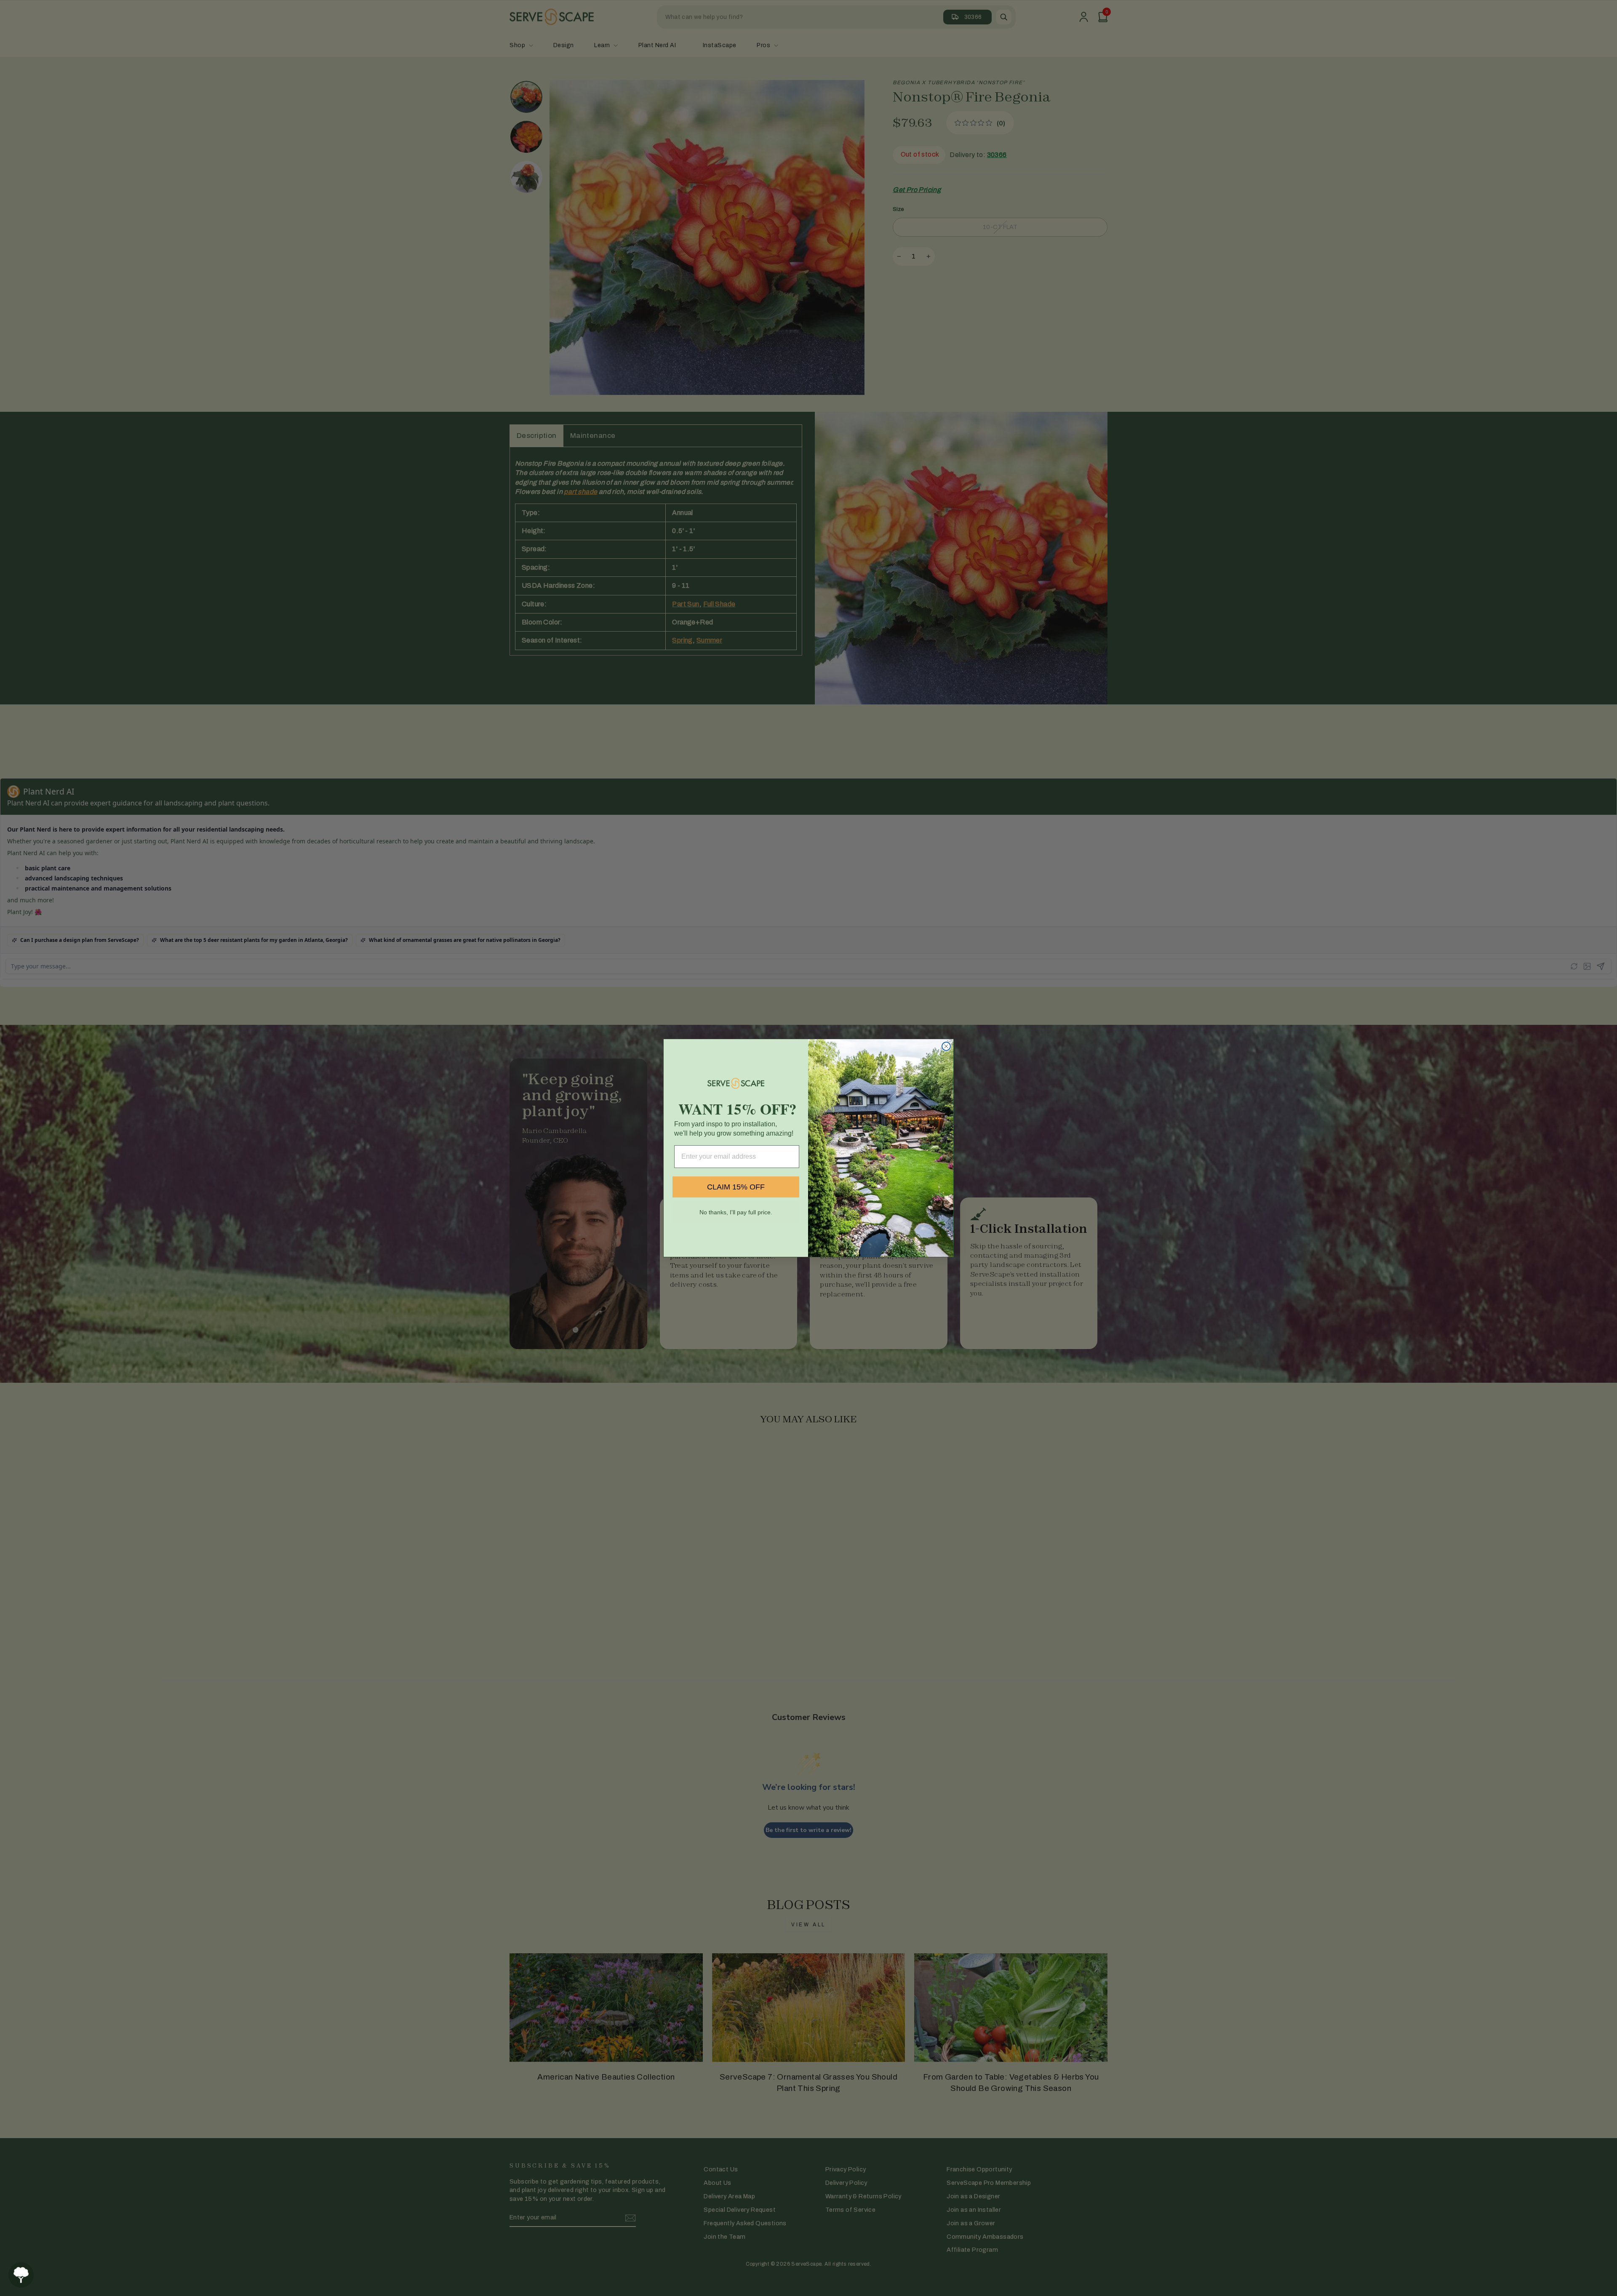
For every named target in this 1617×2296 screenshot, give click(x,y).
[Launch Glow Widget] (21, 2275)
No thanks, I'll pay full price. (736, 1212)
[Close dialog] (946, 1046)
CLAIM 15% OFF (736, 1187)
